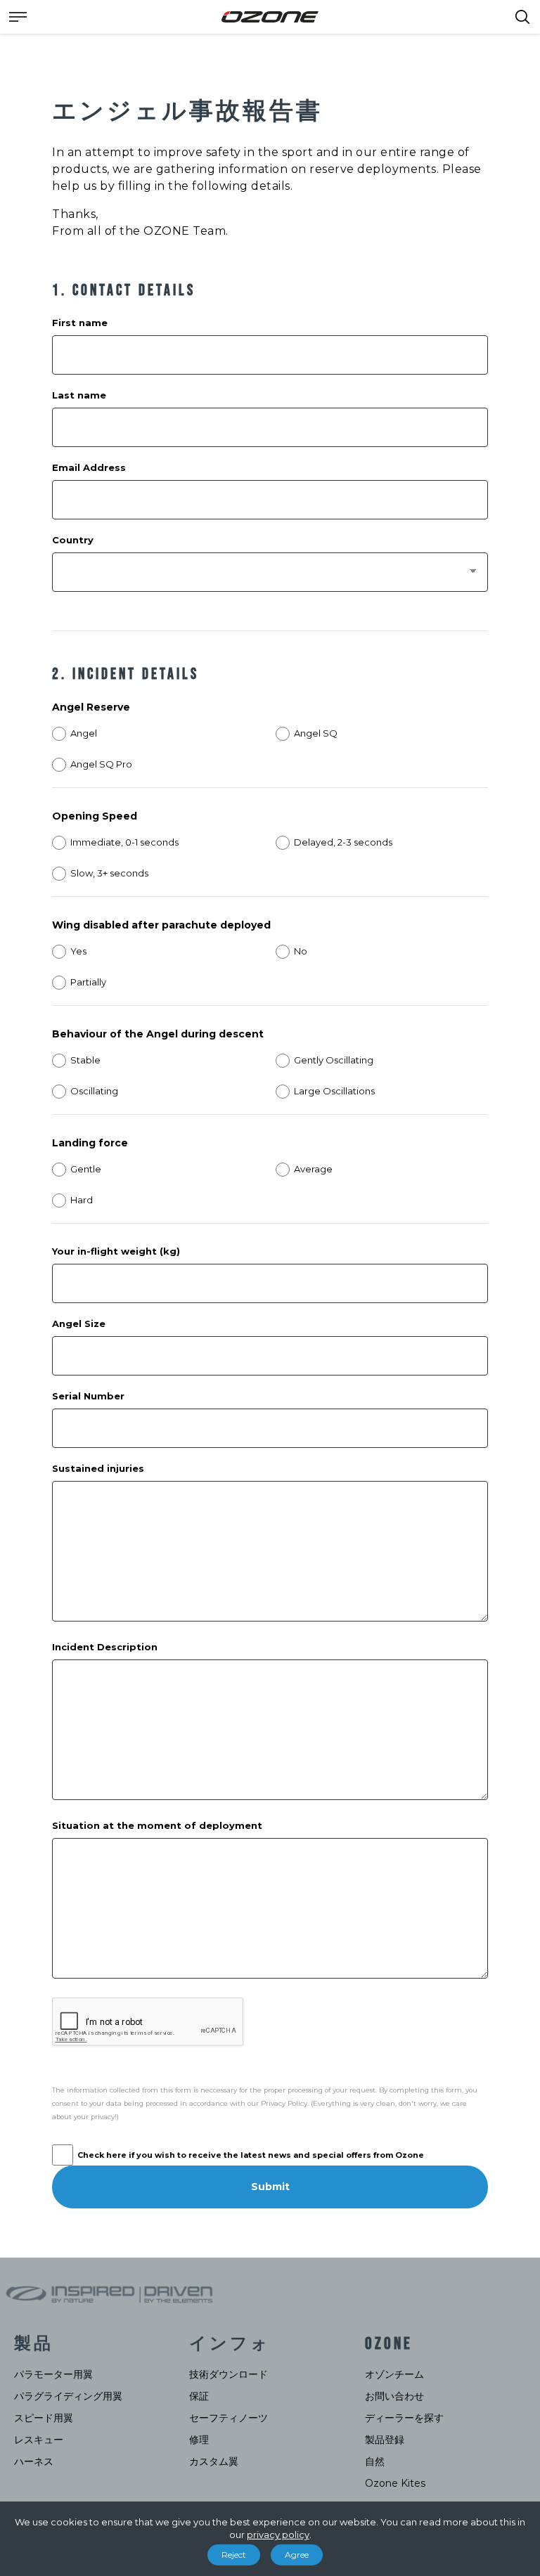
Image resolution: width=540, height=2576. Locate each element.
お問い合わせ (394, 2396)
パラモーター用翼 (53, 2374)
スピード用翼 (44, 2418)
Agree (297, 2555)
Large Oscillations (334, 1091)
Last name (79, 395)
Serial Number (88, 1396)
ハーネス (34, 2461)
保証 (199, 2396)
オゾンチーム (394, 2374)
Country (73, 540)
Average (313, 1169)
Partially (88, 982)
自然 (375, 2461)
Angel (84, 733)
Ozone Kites (395, 2483)
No (301, 951)
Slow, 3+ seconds (109, 873)
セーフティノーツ (229, 2418)
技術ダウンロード (229, 2374)
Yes (78, 951)
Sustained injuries (98, 1468)
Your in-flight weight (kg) (116, 1251)
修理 (199, 2440)
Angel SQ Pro (101, 764)
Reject (234, 2555)
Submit (270, 2187)
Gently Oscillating (334, 1060)
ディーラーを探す (404, 2418)
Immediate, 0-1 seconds (124, 842)
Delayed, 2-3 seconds (343, 842)
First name (80, 323)
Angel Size (79, 1323)
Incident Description (105, 1647)
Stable (85, 1060)
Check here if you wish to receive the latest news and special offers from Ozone (251, 2155)
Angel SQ (316, 733)
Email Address (89, 467)
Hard (82, 1200)
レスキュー (39, 2440)
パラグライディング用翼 (68, 2396)
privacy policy (278, 2535)
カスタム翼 (214, 2461)
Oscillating (94, 1091)
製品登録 (385, 2440)
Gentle (86, 1169)
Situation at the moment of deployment (157, 1825)
